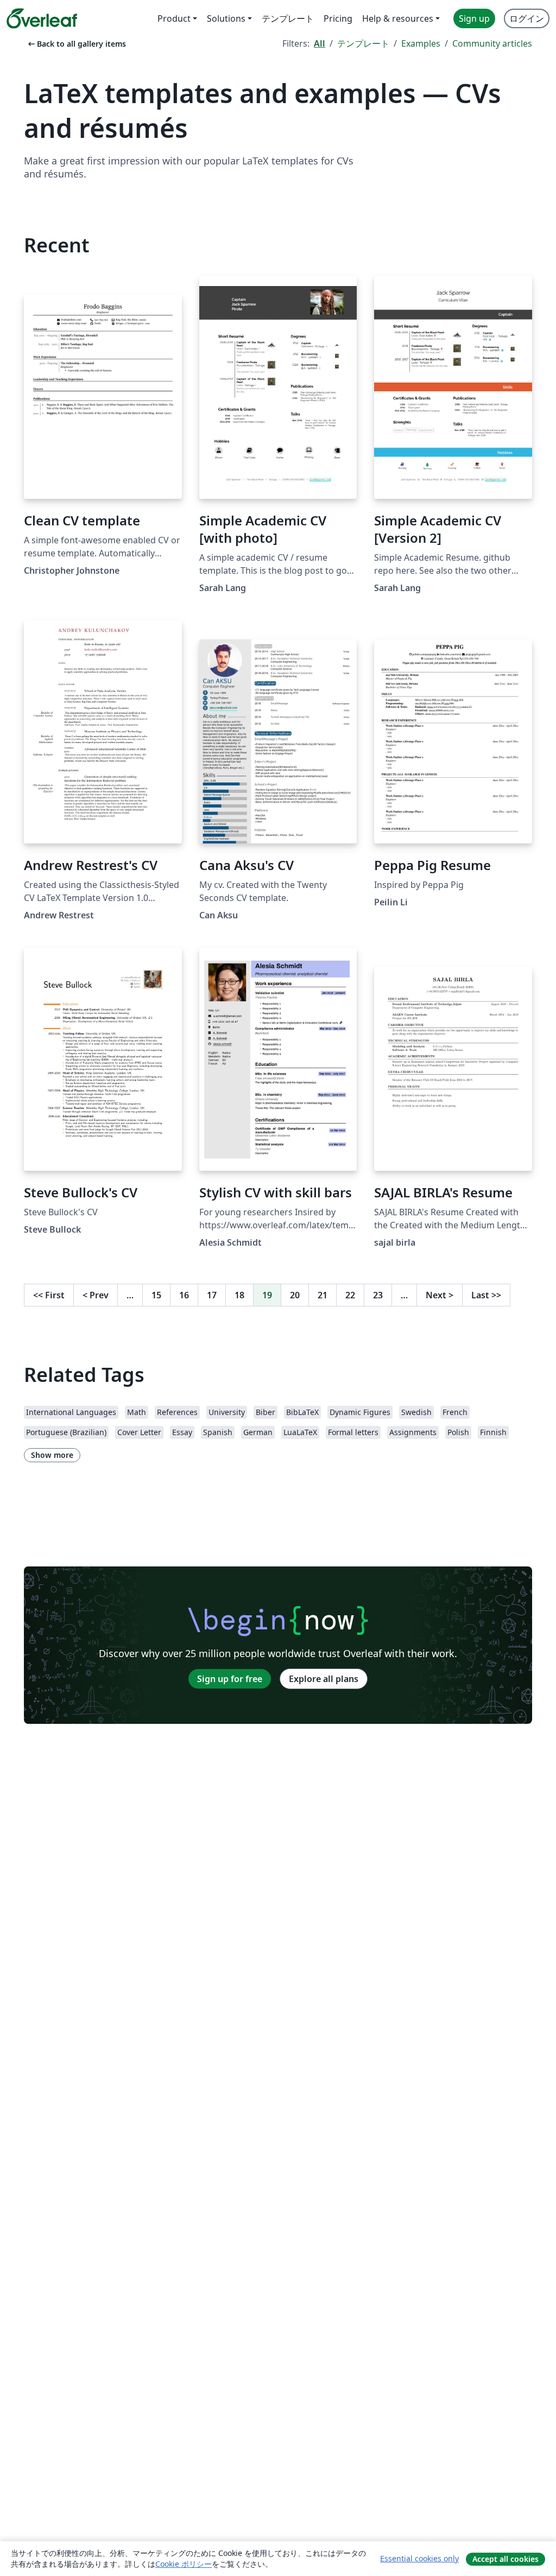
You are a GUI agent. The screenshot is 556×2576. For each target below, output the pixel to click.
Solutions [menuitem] (226, 18)
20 (295, 1295)
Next (440, 1295)
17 (212, 1295)
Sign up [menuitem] (474, 18)
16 (184, 1295)
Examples (421, 43)
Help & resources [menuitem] (398, 18)
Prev (96, 1295)
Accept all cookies (506, 2559)
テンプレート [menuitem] (288, 18)
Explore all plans (324, 1679)
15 (156, 1295)
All (320, 43)
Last (486, 1295)
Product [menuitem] (174, 18)
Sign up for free (230, 1679)
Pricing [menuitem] (338, 18)
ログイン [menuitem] (527, 18)
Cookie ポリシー (184, 2564)
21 (323, 1295)
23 (378, 1295)
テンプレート (363, 43)
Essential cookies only (419, 2558)
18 (239, 1295)
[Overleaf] (42, 18)
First (49, 1295)
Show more (52, 1455)
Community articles (492, 43)
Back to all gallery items (76, 44)
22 (350, 1295)
